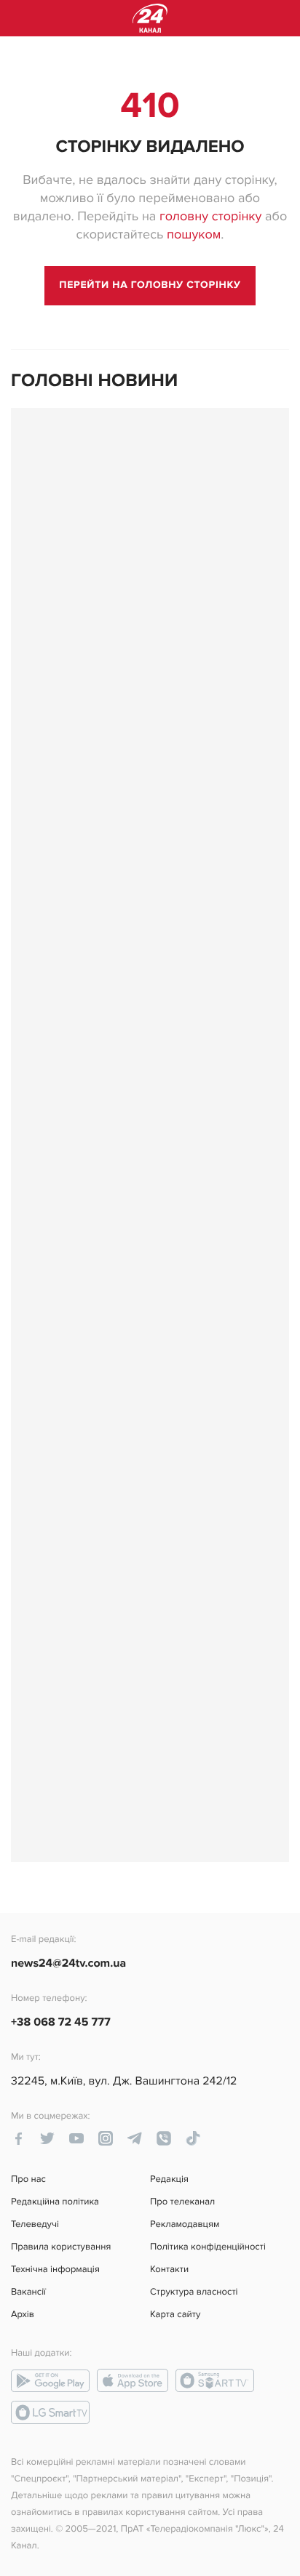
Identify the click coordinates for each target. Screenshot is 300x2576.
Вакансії (28, 2292)
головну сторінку (210, 217)
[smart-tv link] (215, 2380)
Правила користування (61, 2247)
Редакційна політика (55, 2202)
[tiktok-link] (193, 2138)
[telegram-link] (135, 2138)
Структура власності (194, 2292)
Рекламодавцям (185, 2224)
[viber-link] (164, 2138)
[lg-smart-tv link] (50, 2412)
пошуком (194, 235)
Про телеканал (182, 2202)
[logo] (150, 18)
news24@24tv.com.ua (68, 1963)
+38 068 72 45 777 (61, 2022)
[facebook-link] (18, 2138)
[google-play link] (50, 2380)
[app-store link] (133, 2380)
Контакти (169, 2270)
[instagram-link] (106, 2138)
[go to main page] (150, 286)
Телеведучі (35, 2224)
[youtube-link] (76, 2138)
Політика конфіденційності (208, 2247)
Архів (23, 2315)
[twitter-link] (47, 2138)
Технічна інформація (55, 2270)
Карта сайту (175, 2315)
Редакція (169, 2179)
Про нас (28, 2179)
